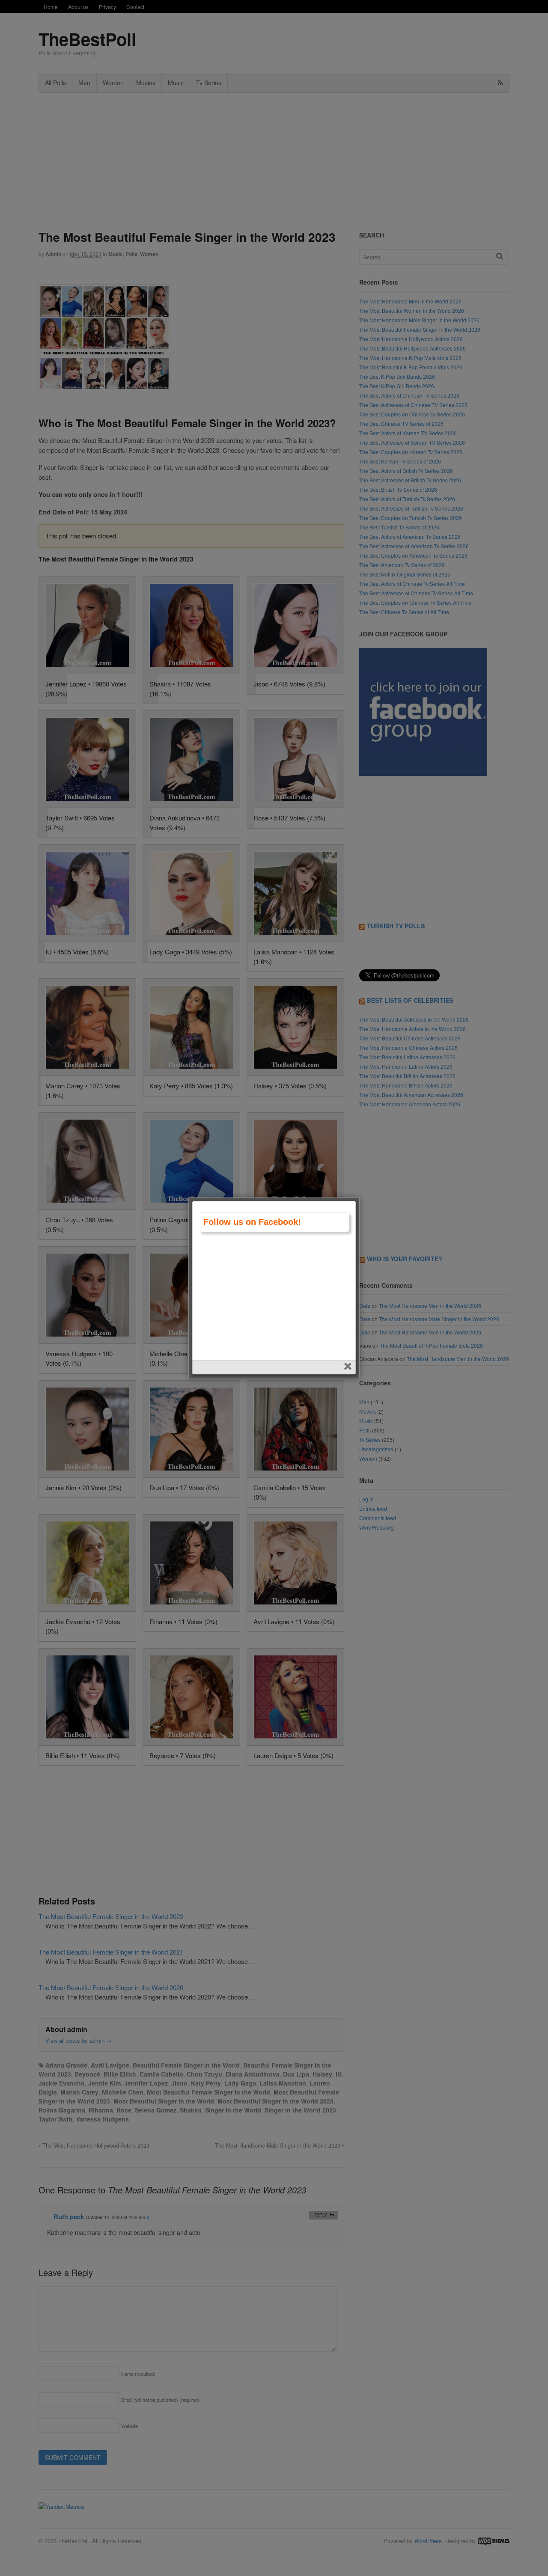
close (349, 1367)
